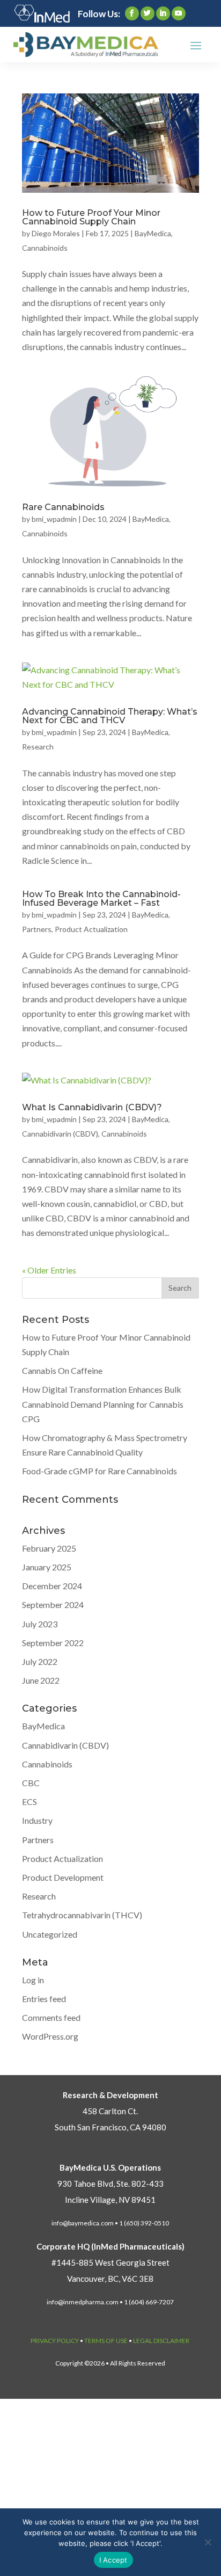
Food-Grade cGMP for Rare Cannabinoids (100, 1471)
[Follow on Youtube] (179, 13)
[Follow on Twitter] (148, 13)
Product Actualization (91, 929)
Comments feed (51, 2017)
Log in (33, 1980)
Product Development (63, 1877)
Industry (37, 1820)
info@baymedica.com (83, 2223)
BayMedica (153, 233)
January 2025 (47, 1567)
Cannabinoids (45, 248)
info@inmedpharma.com (83, 2302)
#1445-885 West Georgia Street (110, 2262)
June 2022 (41, 1680)
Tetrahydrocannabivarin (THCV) (82, 1915)
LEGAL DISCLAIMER (161, 2341)
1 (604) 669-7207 (149, 2302)
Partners (37, 929)
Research (38, 747)
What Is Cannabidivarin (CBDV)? (92, 1107)
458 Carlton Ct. (110, 2111)
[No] (208, 2542)
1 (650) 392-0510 (144, 2223)
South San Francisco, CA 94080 (110, 2127)
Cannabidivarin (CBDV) (60, 1134)
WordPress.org (50, 2036)
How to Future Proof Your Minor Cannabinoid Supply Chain (91, 217)
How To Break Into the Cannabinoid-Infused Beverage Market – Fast (101, 898)
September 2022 (53, 1643)
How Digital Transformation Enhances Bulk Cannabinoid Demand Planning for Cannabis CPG (103, 1404)
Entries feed (44, 1999)
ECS (30, 1802)
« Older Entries (49, 1270)
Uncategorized (50, 1934)
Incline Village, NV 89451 (110, 2200)
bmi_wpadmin (54, 519)
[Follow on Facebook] (132, 13)
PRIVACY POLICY (55, 2341)
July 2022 (40, 1661)
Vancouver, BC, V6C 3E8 (110, 2279)
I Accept (113, 2560)
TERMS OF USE (106, 2341)
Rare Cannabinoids (63, 507)
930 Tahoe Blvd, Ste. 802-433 (110, 2184)
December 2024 (52, 1586)
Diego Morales (56, 233)
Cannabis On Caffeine (62, 1370)
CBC (31, 1783)
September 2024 (53, 1604)
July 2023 (40, 1624)
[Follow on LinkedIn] (163, 13)
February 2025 (49, 1548)
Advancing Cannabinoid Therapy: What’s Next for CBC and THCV (110, 716)
